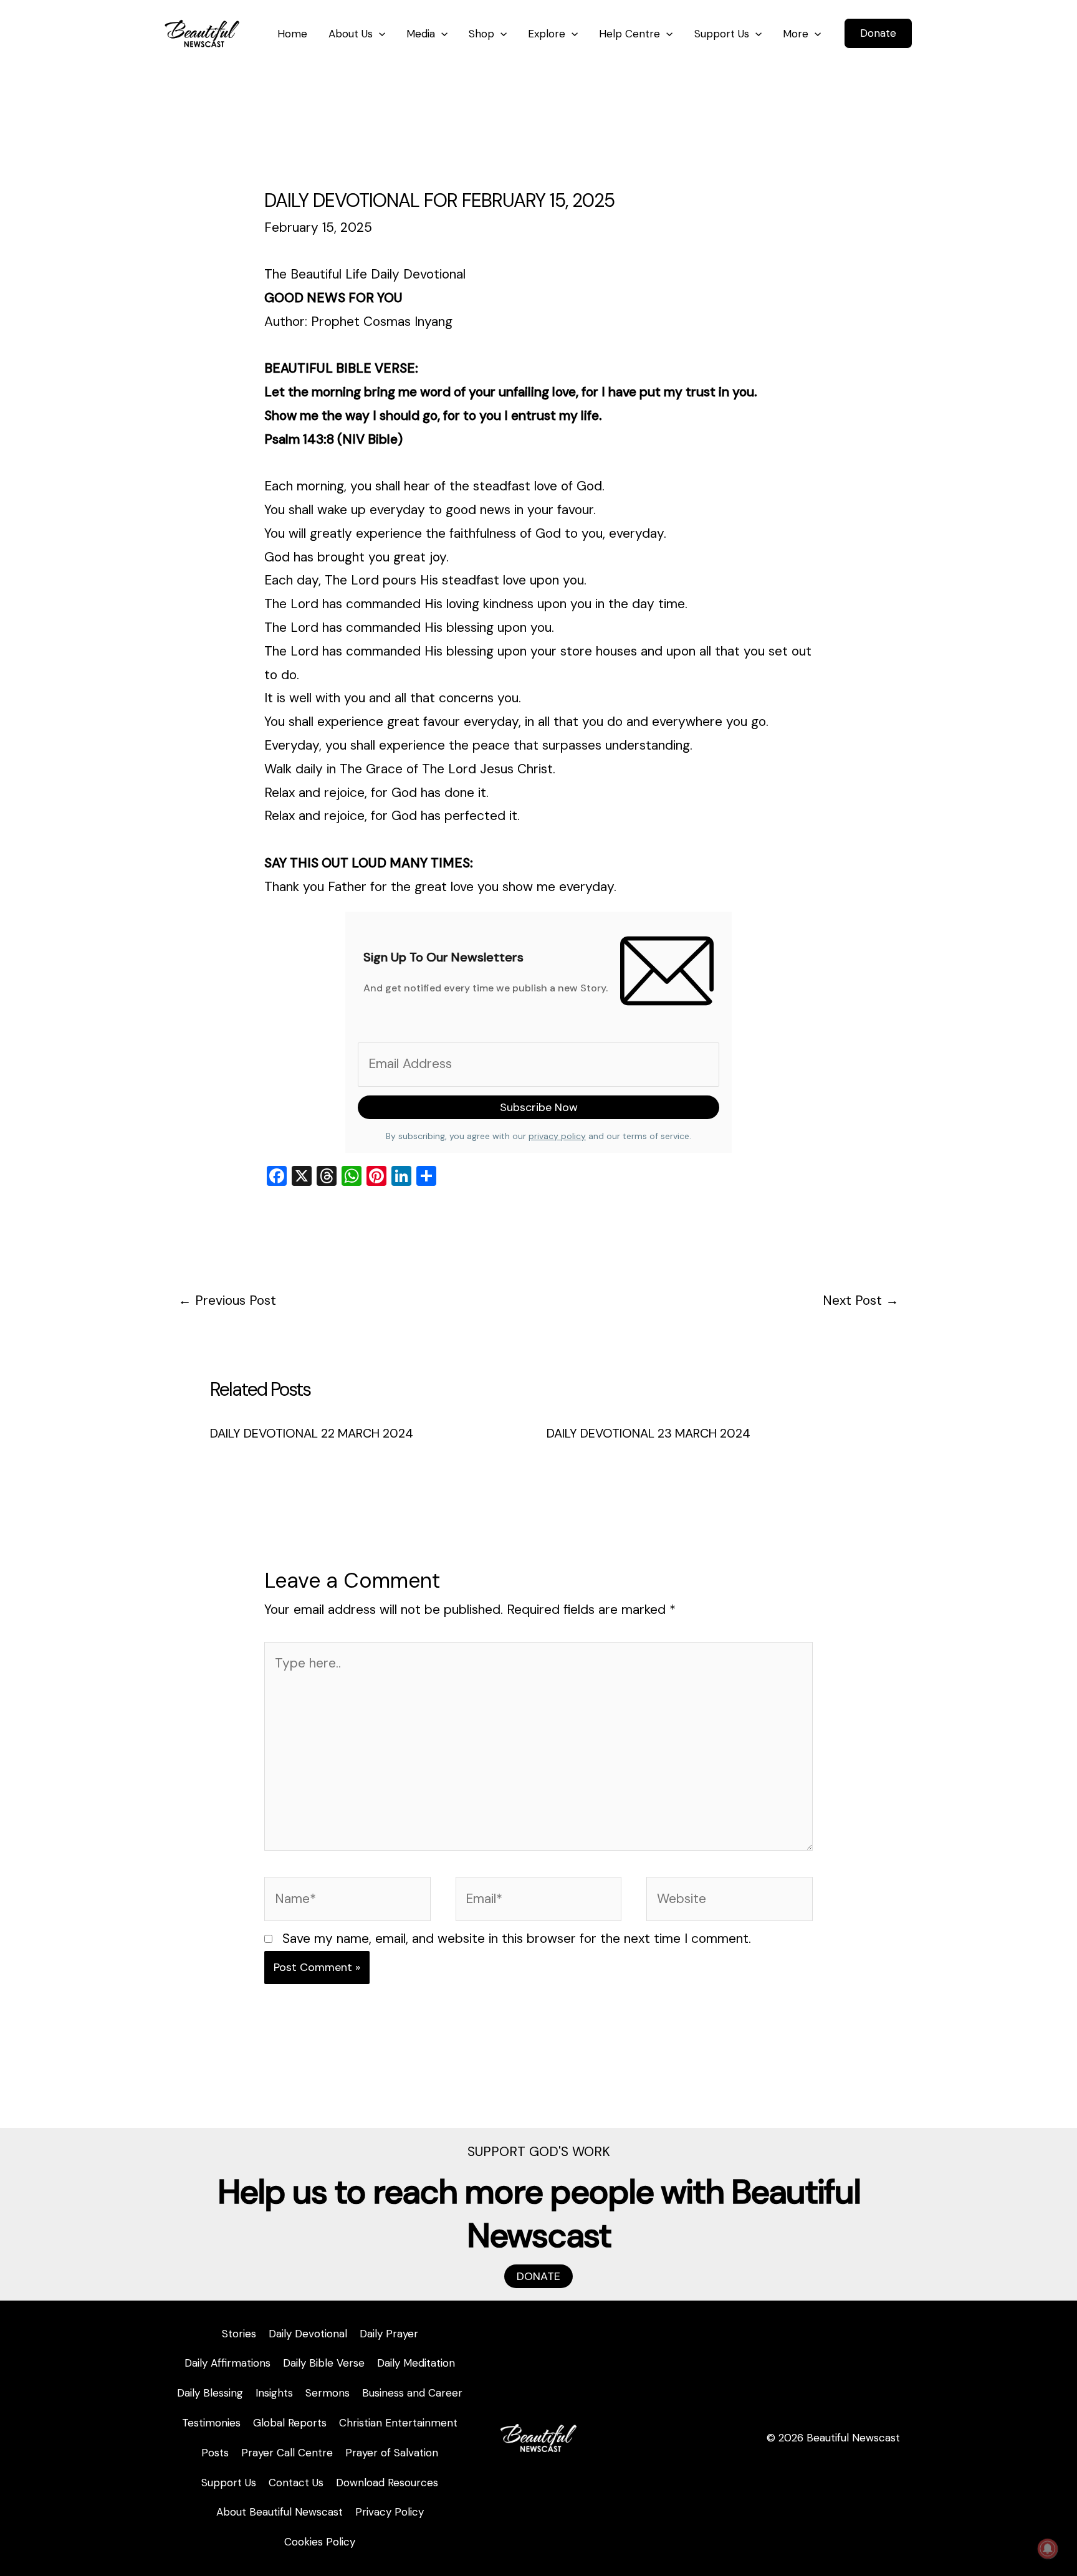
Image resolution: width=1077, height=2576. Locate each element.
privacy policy (557, 1136)
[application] (379, 34)
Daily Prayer (389, 2334)
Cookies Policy (320, 2542)
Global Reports (290, 2423)
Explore (547, 34)
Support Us (722, 34)
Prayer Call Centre (287, 2453)
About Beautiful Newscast (280, 2512)
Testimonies (211, 2423)
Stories (239, 2334)
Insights (274, 2393)
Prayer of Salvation (392, 2453)
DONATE (538, 2276)
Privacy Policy (390, 2512)
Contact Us (296, 2483)
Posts (215, 2453)
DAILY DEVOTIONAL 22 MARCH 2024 (312, 1433)
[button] (878, 33)
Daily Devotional (308, 2334)
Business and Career (412, 2393)
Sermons (328, 2393)
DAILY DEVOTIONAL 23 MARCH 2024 (649, 1433)
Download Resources (387, 2483)
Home (292, 34)
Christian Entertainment (398, 2423)
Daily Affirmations (227, 2363)
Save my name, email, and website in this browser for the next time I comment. (517, 1939)
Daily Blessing (210, 2393)
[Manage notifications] (1048, 2549)
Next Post (861, 1300)
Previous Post (227, 1300)
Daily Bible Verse (324, 2363)
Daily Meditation (416, 2363)
